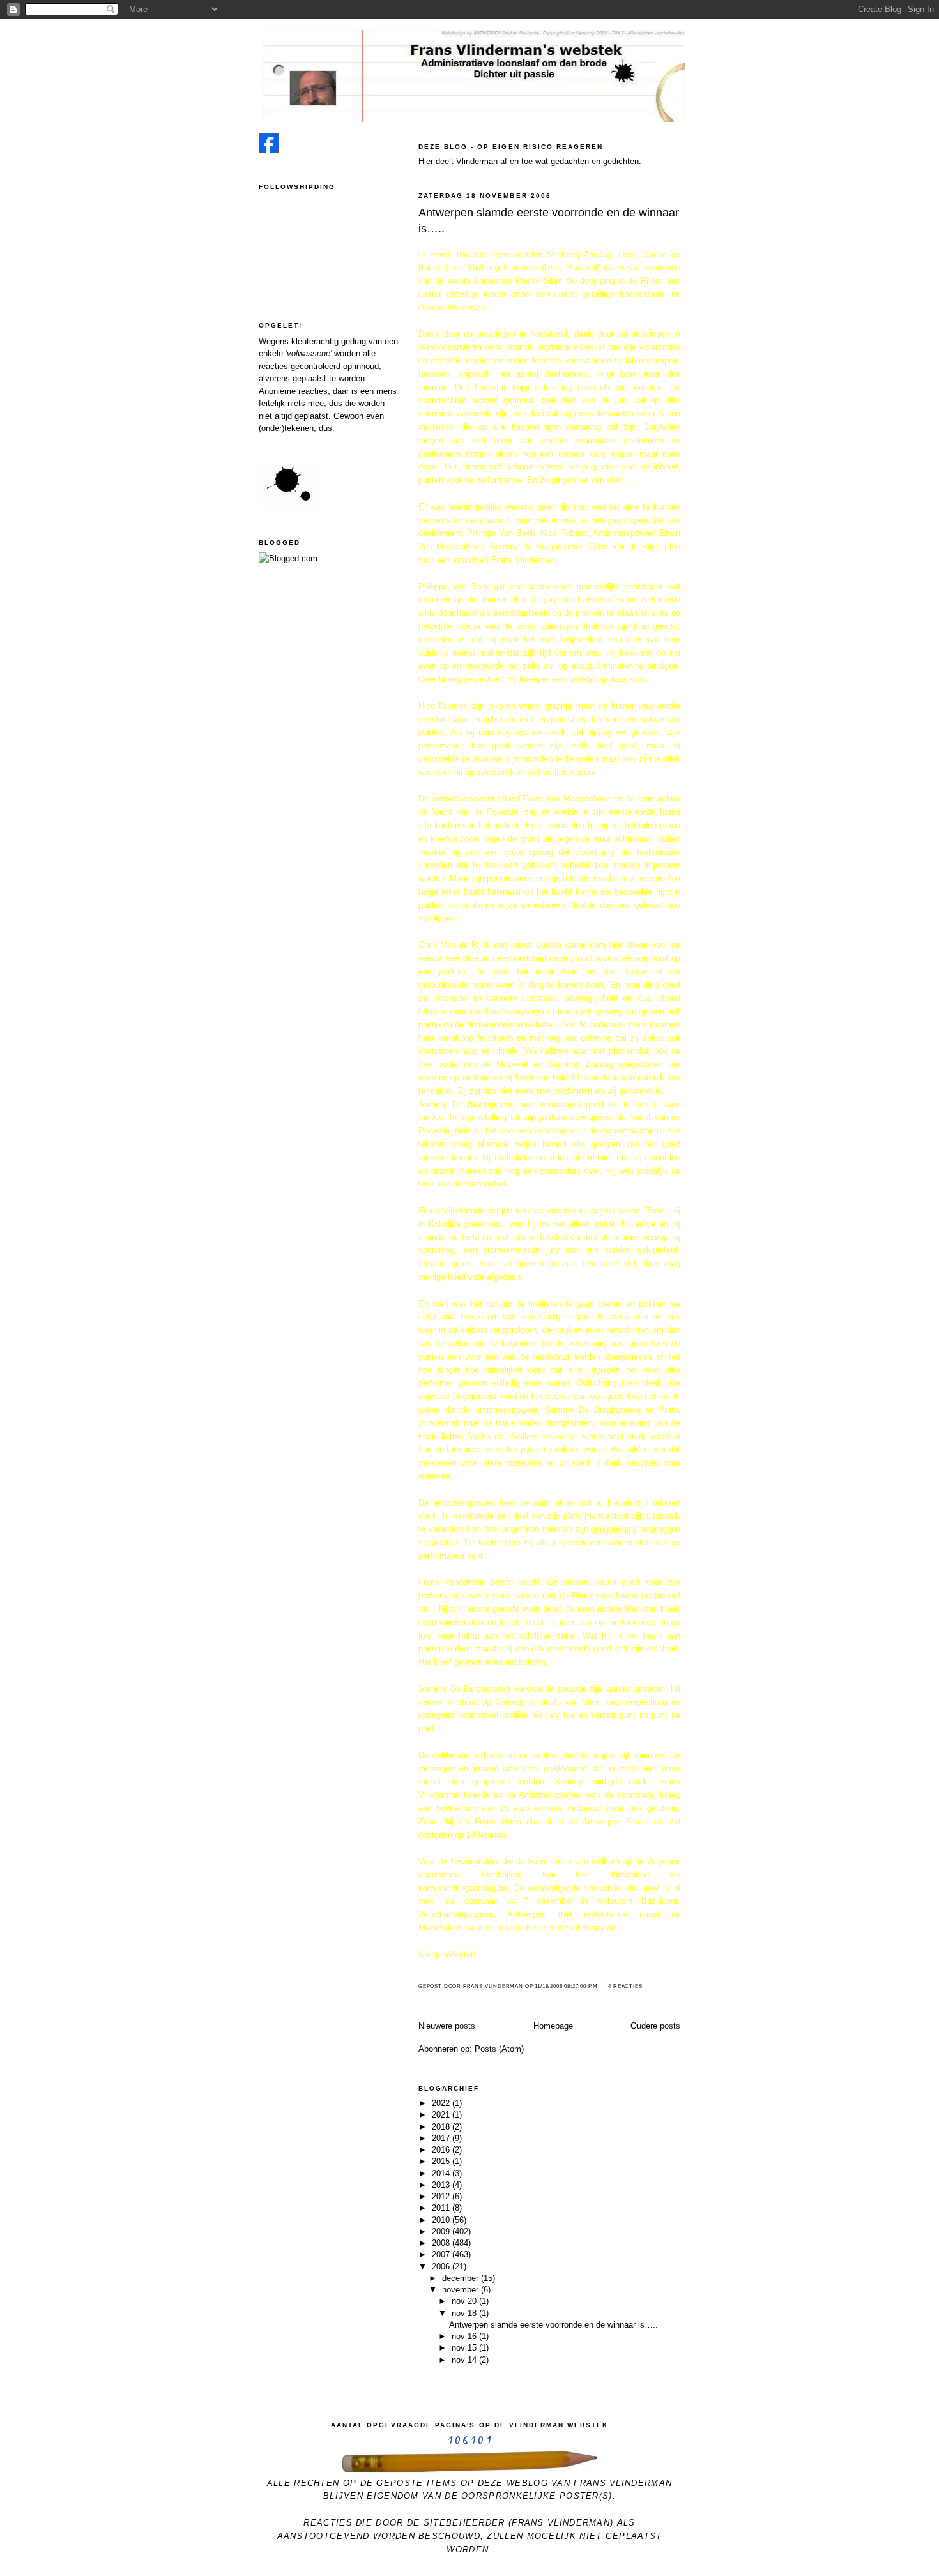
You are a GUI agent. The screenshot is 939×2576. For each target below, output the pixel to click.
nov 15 (465, 2348)
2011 (442, 2208)
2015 (442, 2161)
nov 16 (465, 2336)
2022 (442, 2103)
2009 (442, 2231)
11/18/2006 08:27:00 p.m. (567, 1986)
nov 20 (465, 2301)
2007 (442, 2254)
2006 (442, 2267)
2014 (442, 2173)
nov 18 (465, 2313)
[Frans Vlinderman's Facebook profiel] (269, 150)
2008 (442, 2243)
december (462, 2278)
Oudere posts (655, 2026)
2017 (442, 2138)
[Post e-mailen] (604, 1986)
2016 (442, 2150)
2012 (442, 2196)
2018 (442, 2127)
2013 (442, 2185)
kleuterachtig (315, 341)
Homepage (553, 2026)
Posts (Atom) (499, 2049)
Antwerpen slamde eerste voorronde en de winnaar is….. (549, 221)
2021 (442, 2115)
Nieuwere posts (447, 2026)
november (462, 2290)
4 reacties (625, 1986)
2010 (442, 2220)
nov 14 (465, 2360)
